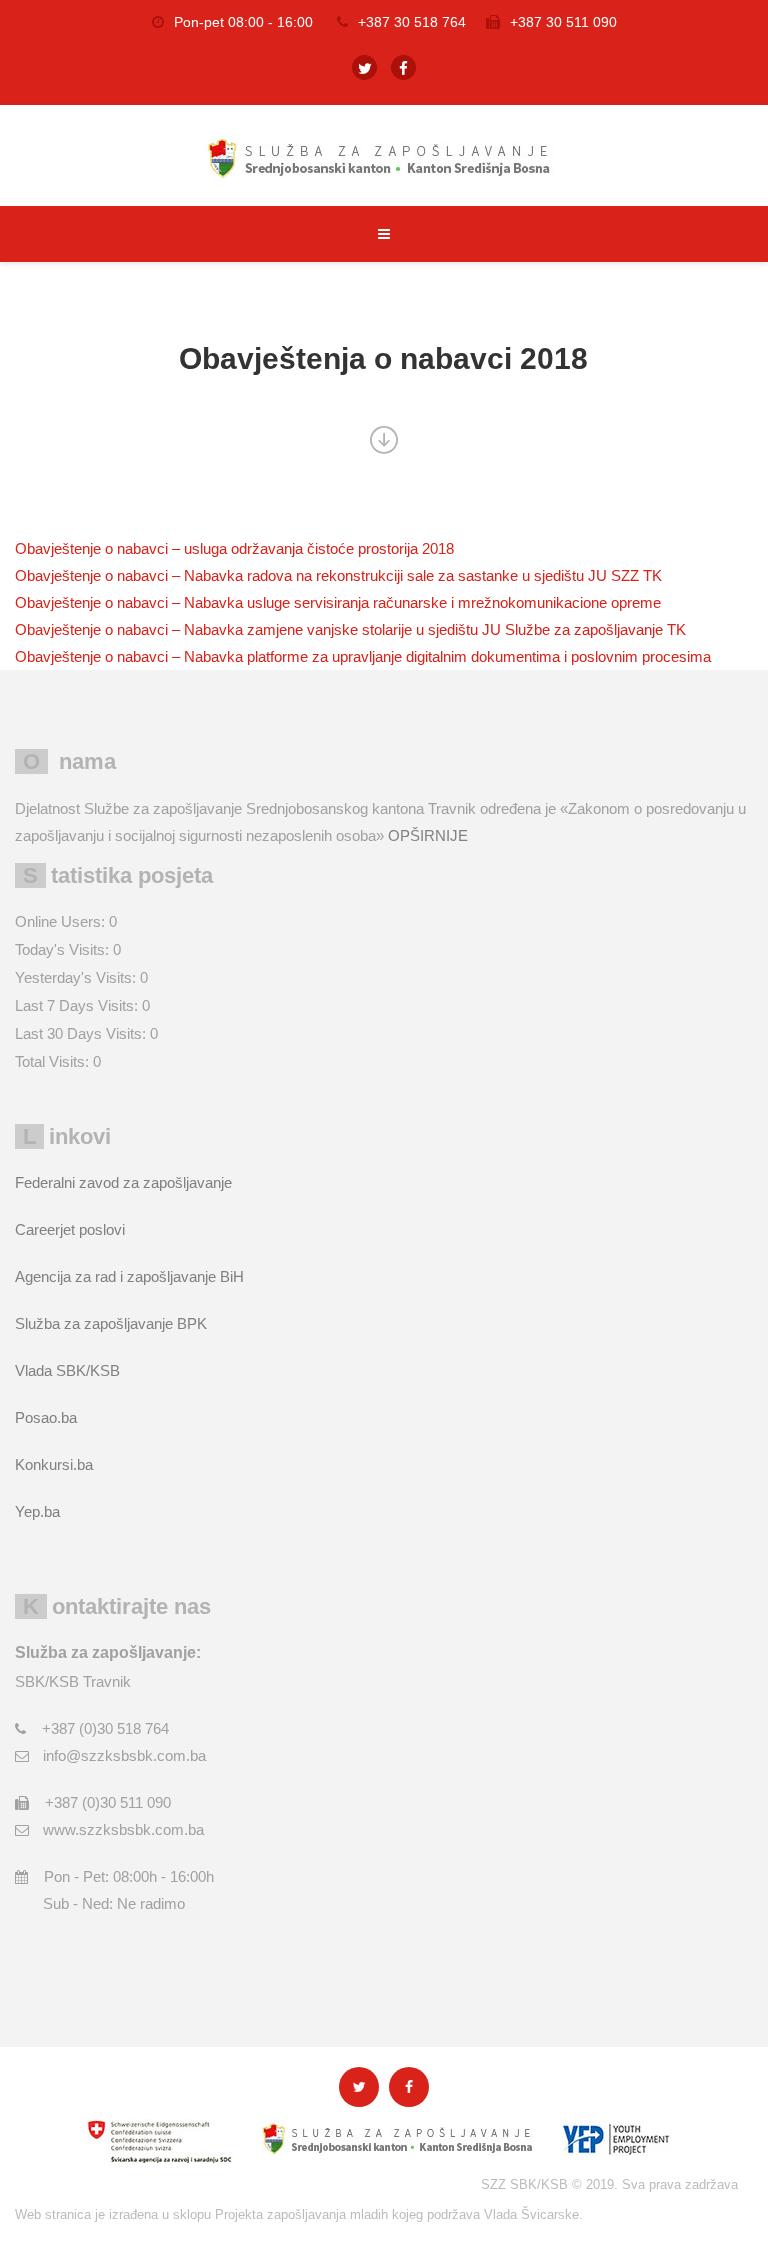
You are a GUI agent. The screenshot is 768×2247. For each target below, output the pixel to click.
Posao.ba (46, 1417)
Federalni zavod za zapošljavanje (123, 1182)
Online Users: (62, 921)
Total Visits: (54, 1061)
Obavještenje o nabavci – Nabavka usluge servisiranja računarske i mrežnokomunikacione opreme (338, 602)
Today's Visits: (64, 949)
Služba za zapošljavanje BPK (111, 1323)
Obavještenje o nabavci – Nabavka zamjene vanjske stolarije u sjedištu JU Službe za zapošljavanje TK (350, 629)
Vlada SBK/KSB (67, 1370)
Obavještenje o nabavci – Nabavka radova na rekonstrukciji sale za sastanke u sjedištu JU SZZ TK (338, 575)
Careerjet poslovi (70, 1229)
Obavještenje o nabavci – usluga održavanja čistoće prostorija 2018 (234, 548)
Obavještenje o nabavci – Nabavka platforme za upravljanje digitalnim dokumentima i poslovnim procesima (363, 656)
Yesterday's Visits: (77, 977)
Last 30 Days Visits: (82, 1033)
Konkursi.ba (54, 1464)
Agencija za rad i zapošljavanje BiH (129, 1276)
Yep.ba (37, 1511)
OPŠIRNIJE (428, 835)
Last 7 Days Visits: (78, 1005)
